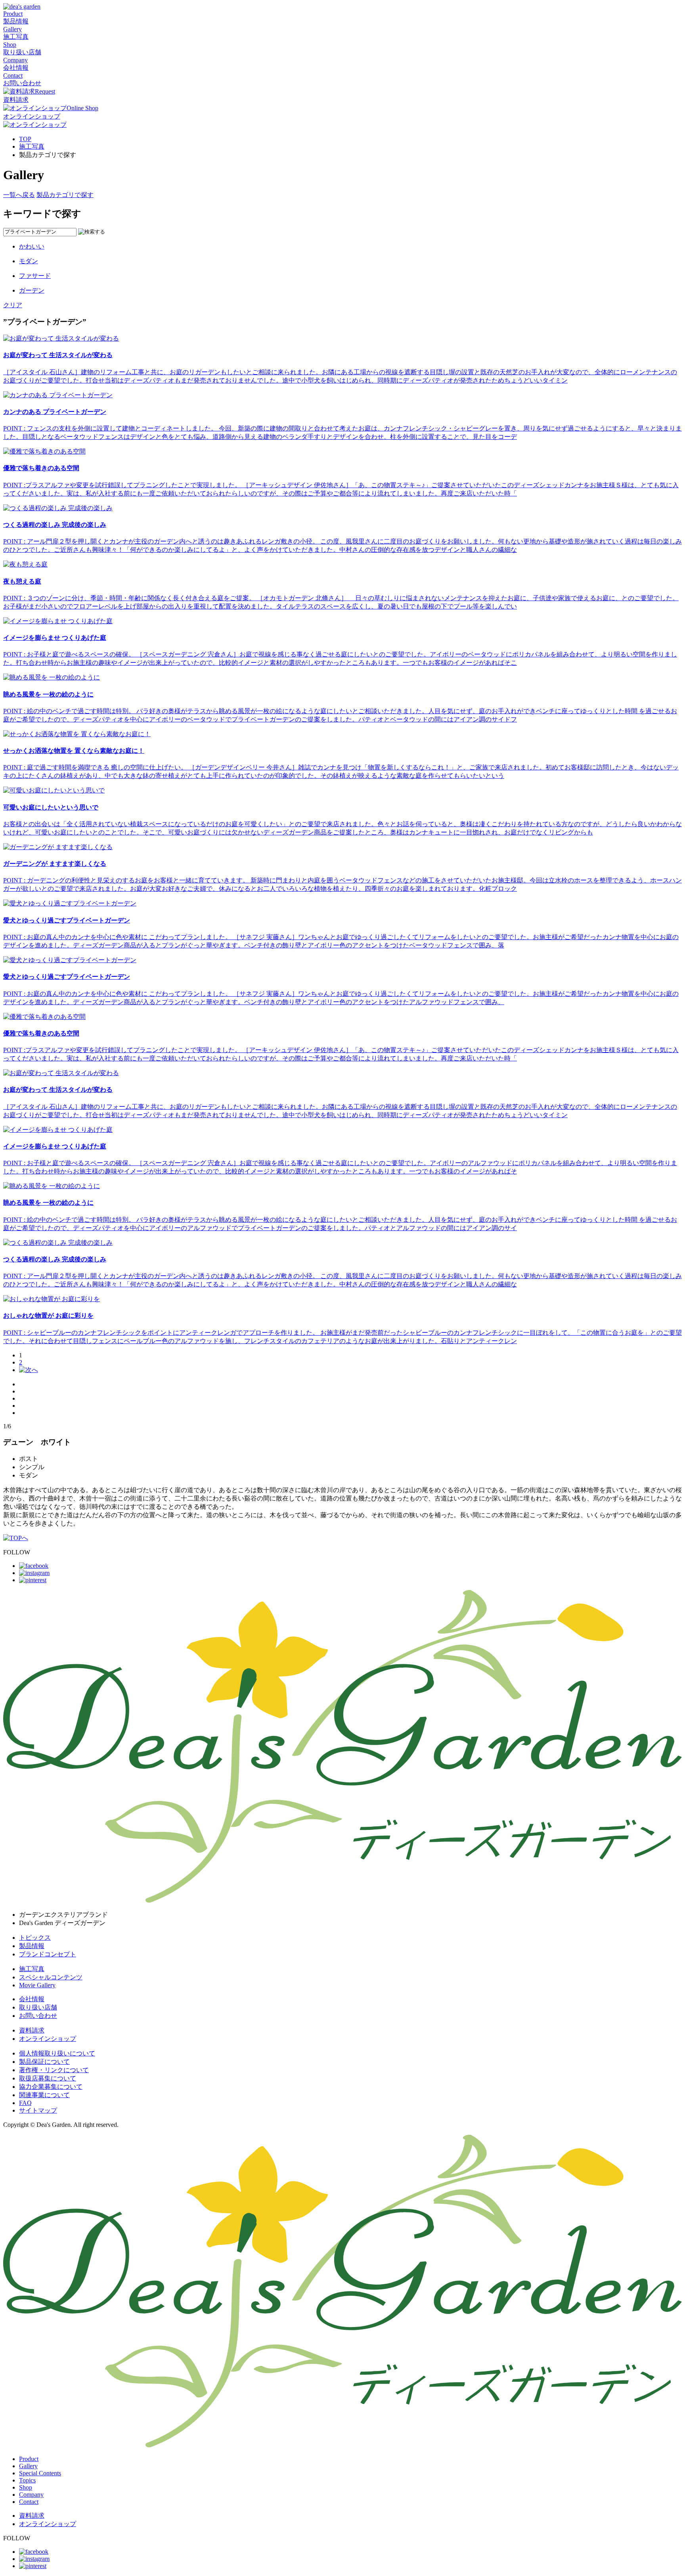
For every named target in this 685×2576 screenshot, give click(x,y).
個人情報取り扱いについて (57, 2053)
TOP (25, 139)
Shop (26, 2487)
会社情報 (32, 1999)
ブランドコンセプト (48, 1954)
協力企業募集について (51, 2087)
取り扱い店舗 (38, 2007)
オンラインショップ (48, 2039)
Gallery (28, 2466)
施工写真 (32, 146)
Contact (29, 2502)
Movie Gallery (37, 1985)
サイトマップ (38, 2110)
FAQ (25, 2103)
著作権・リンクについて (54, 2070)
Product (29, 2459)
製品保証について (44, 2062)
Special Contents (40, 2473)
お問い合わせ (38, 2016)
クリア (13, 305)
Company (31, 2495)
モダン (29, 261)
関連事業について (44, 2095)
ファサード (35, 276)
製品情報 (32, 1946)
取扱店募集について (48, 2078)
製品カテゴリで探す (65, 195)
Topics (27, 2480)
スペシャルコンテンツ (51, 1977)
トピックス (35, 1938)
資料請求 (32, 2030)
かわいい (32, 246)
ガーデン (32, 290)
